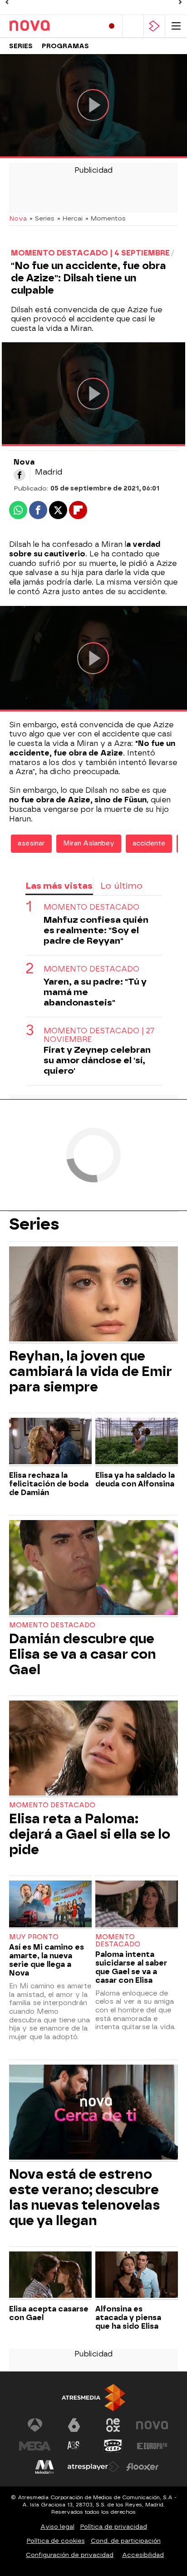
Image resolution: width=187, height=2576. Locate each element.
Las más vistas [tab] (59, 886)
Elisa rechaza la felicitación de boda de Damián (49, 1484)
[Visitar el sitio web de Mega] (35, 2446)
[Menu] (176, 26)
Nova (18, 218)
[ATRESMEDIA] (93, 2398)
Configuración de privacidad (70, 2555)
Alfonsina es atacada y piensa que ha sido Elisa (128, 2318)
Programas (65, 46)
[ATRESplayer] (154, 26)
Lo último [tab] (121, 886)
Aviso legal (57, 2527)
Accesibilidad (143, 2555)
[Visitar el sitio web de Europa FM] (152, 2446)
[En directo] (112, 26)
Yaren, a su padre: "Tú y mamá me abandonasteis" (95, 992)
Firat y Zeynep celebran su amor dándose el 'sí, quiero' (97, 1060)
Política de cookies (56, 2541)
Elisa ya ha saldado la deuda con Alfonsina (135, 1480)
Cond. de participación (126, 2541)
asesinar (31, 843)
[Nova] (48, 26)
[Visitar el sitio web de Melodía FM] (44, 2467)
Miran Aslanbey (89, 843)
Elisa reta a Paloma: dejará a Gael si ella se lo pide (90, 1834)
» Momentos (106, 218)
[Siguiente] (180, 2)
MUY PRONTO (34, 1937)
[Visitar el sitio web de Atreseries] (74, 2446)
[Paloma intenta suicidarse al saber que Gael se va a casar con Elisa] (137, 1905)
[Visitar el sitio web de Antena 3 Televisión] (35, 2425)
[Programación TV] (133, 26)
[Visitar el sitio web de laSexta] (74, 2425)
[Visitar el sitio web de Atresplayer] (93, 2467)
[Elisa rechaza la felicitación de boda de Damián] (50, 1442)
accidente (149, 843)
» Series (42, 218)
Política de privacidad (114, 2527)
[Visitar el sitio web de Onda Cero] (113, 2446)
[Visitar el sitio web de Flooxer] (143, 2467)
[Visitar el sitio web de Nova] (152, 2425)
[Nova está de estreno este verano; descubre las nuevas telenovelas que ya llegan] (93, 2113)
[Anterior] (7, 2)
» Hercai (70, 218)
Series (21, 46)
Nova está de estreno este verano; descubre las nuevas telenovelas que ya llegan (84, 2197)
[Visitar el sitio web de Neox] (113, 2425)
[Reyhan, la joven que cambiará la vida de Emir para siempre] (93, 1295)
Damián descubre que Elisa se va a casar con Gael (83, 1654)
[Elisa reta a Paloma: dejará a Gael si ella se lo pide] (93, 1749)
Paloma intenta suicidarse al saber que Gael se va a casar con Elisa (131, 1967)
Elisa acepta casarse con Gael (49, 2313)
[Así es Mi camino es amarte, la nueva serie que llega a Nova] (50, 1905)
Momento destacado (91, 907)
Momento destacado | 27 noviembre (99, 1035)
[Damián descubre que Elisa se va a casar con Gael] (93, 1569)
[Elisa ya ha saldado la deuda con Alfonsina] (137, 1442)
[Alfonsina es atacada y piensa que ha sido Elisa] (137, 2276)
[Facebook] (20, 475)
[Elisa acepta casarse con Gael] (50, 2276)
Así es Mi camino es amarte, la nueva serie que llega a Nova (47, 1960)
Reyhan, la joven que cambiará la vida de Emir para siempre (91, 1371)
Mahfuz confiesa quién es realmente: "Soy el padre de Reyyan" (96, 930)
